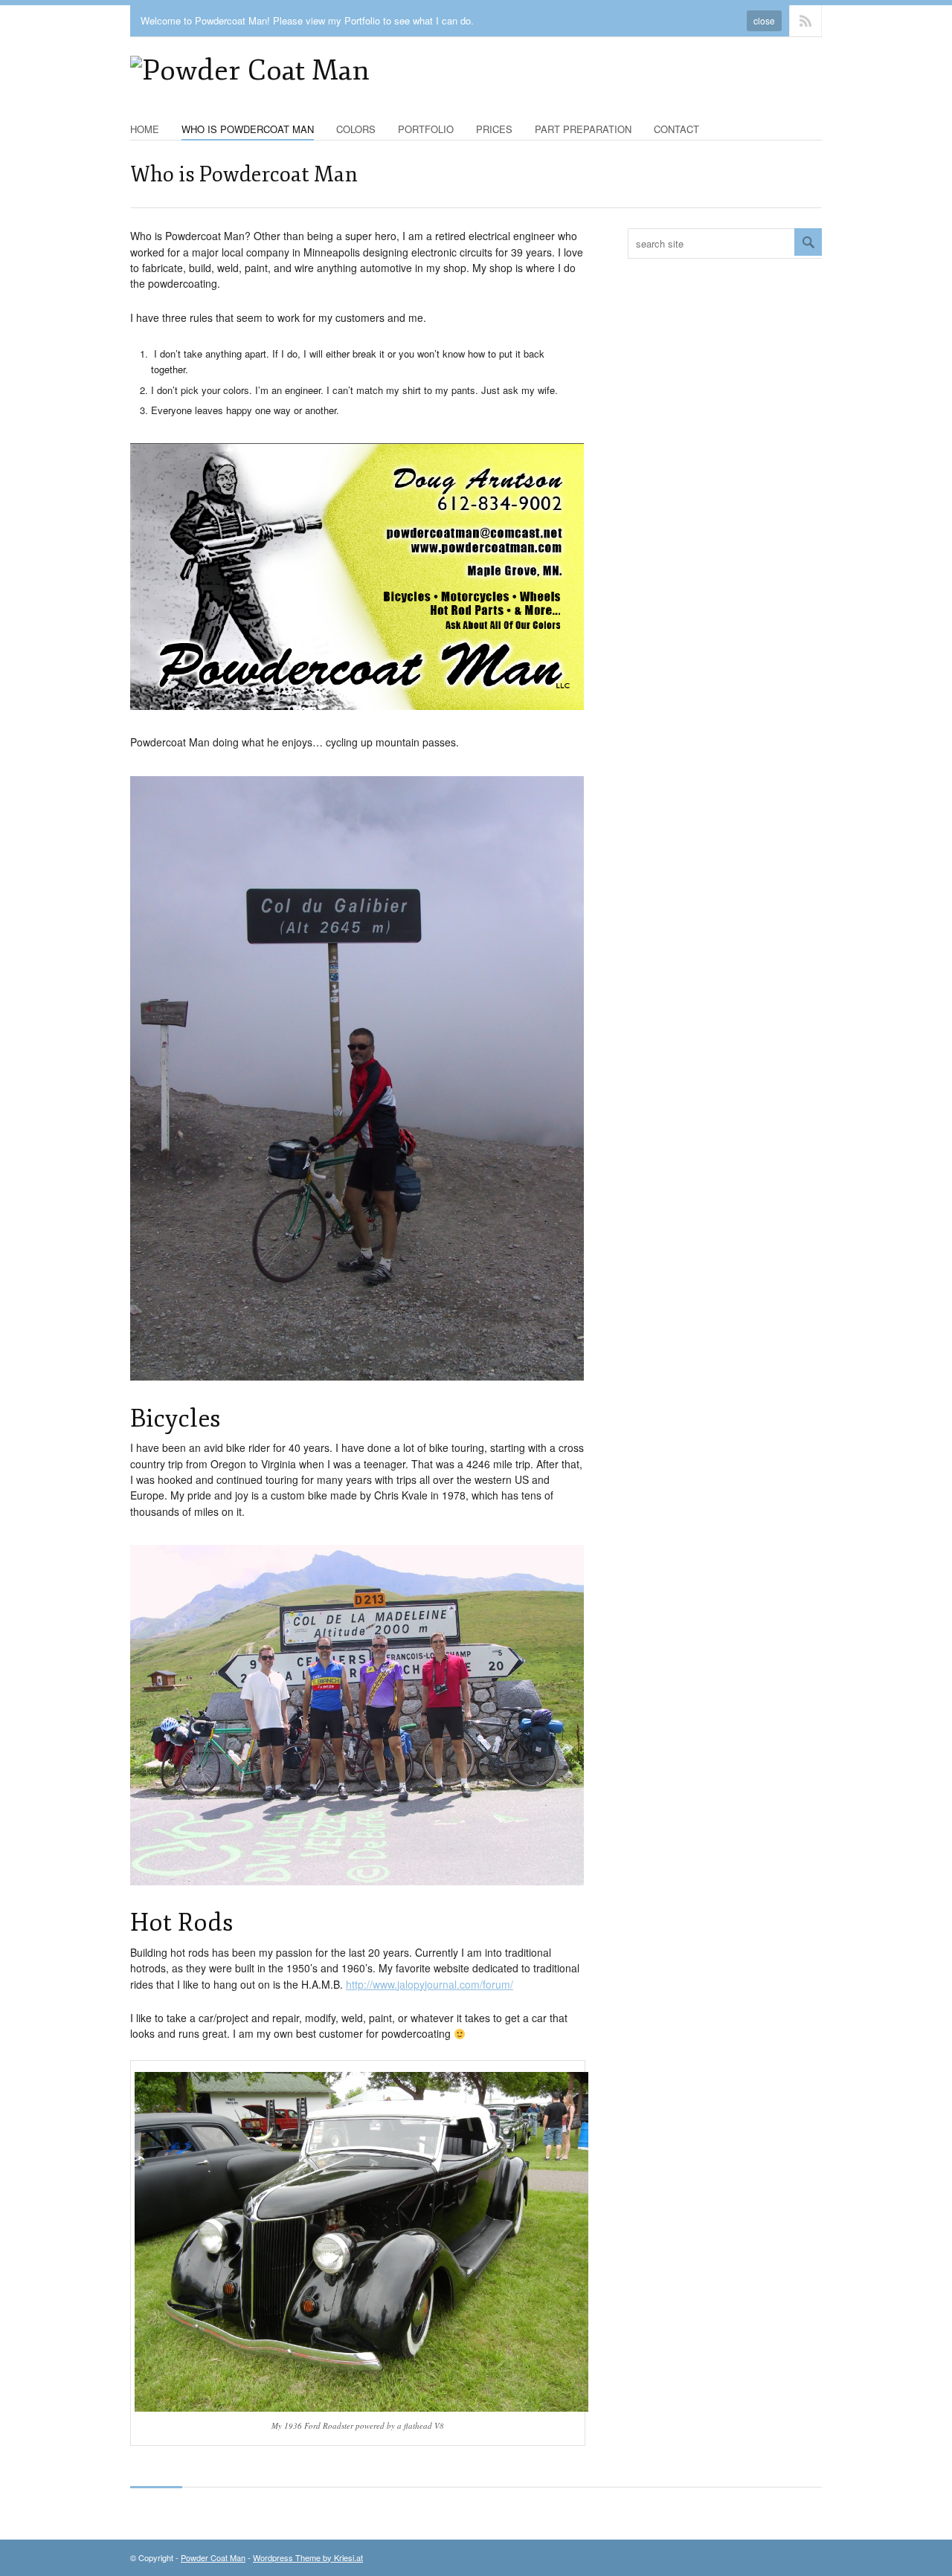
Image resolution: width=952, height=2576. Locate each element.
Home (145, 129)
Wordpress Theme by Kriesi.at (308, 2557)
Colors (356, 129)
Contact (676, 129)
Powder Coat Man (213, 2557)
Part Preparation (583, 129)
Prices (494, 129)
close (764, 20)
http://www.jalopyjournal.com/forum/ (430, 1984)
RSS (805, 21)
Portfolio (426, 129)
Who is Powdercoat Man (248, 129)
